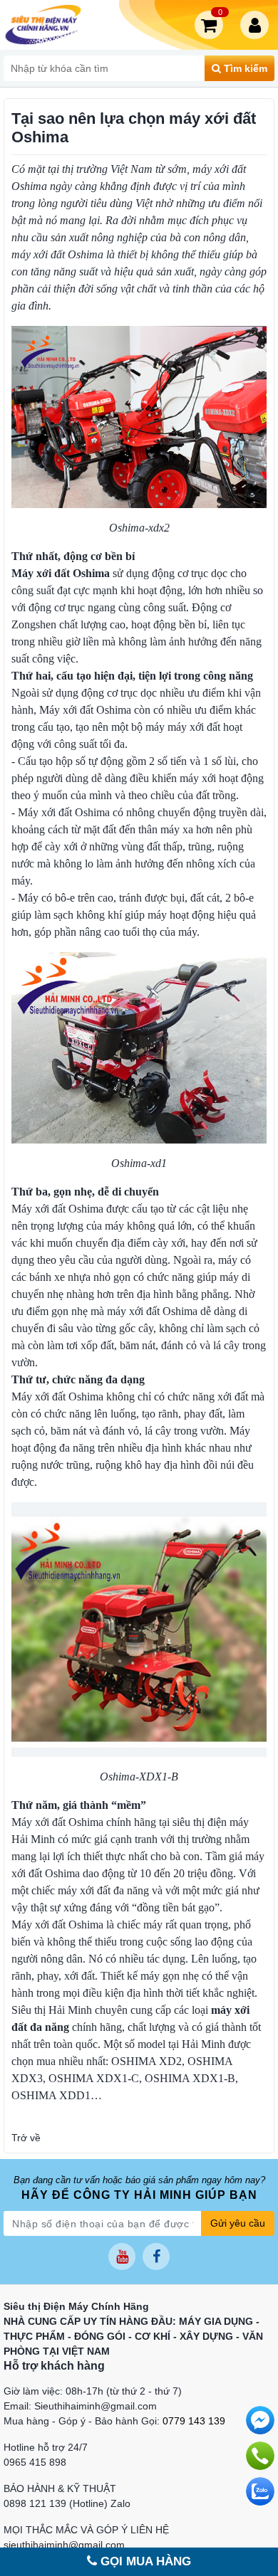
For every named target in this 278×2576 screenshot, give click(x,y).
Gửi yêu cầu (238, 2223)
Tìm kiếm (244, 68)
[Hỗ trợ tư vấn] (260, 2456)
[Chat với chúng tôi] (260, 2491)
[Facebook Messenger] (260, 2420)
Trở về (26, 2138)
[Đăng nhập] (257, 25)
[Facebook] (156, 2256)
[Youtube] (122, 2256)
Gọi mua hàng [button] (144, 2561)
